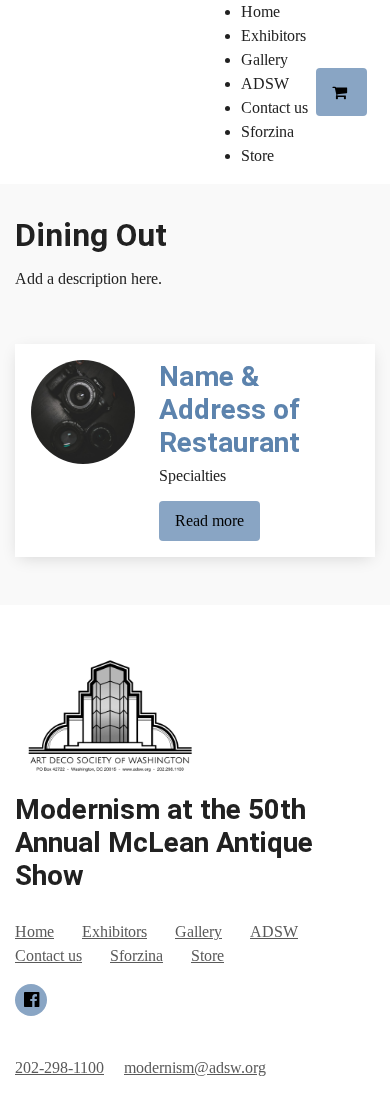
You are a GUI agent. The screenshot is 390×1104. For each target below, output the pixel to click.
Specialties (192, 475)
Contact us (274, 107)
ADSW (265, 83)
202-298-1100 (59, 1067)
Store (257, 155)
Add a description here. (88, 278)
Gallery (264, 59)
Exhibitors (273, 35)
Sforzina (267, 131)
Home (260, 11)
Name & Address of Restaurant (229, 409)
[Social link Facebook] (31, 1000)
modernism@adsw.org (195, 1067)
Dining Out (91, 235)
